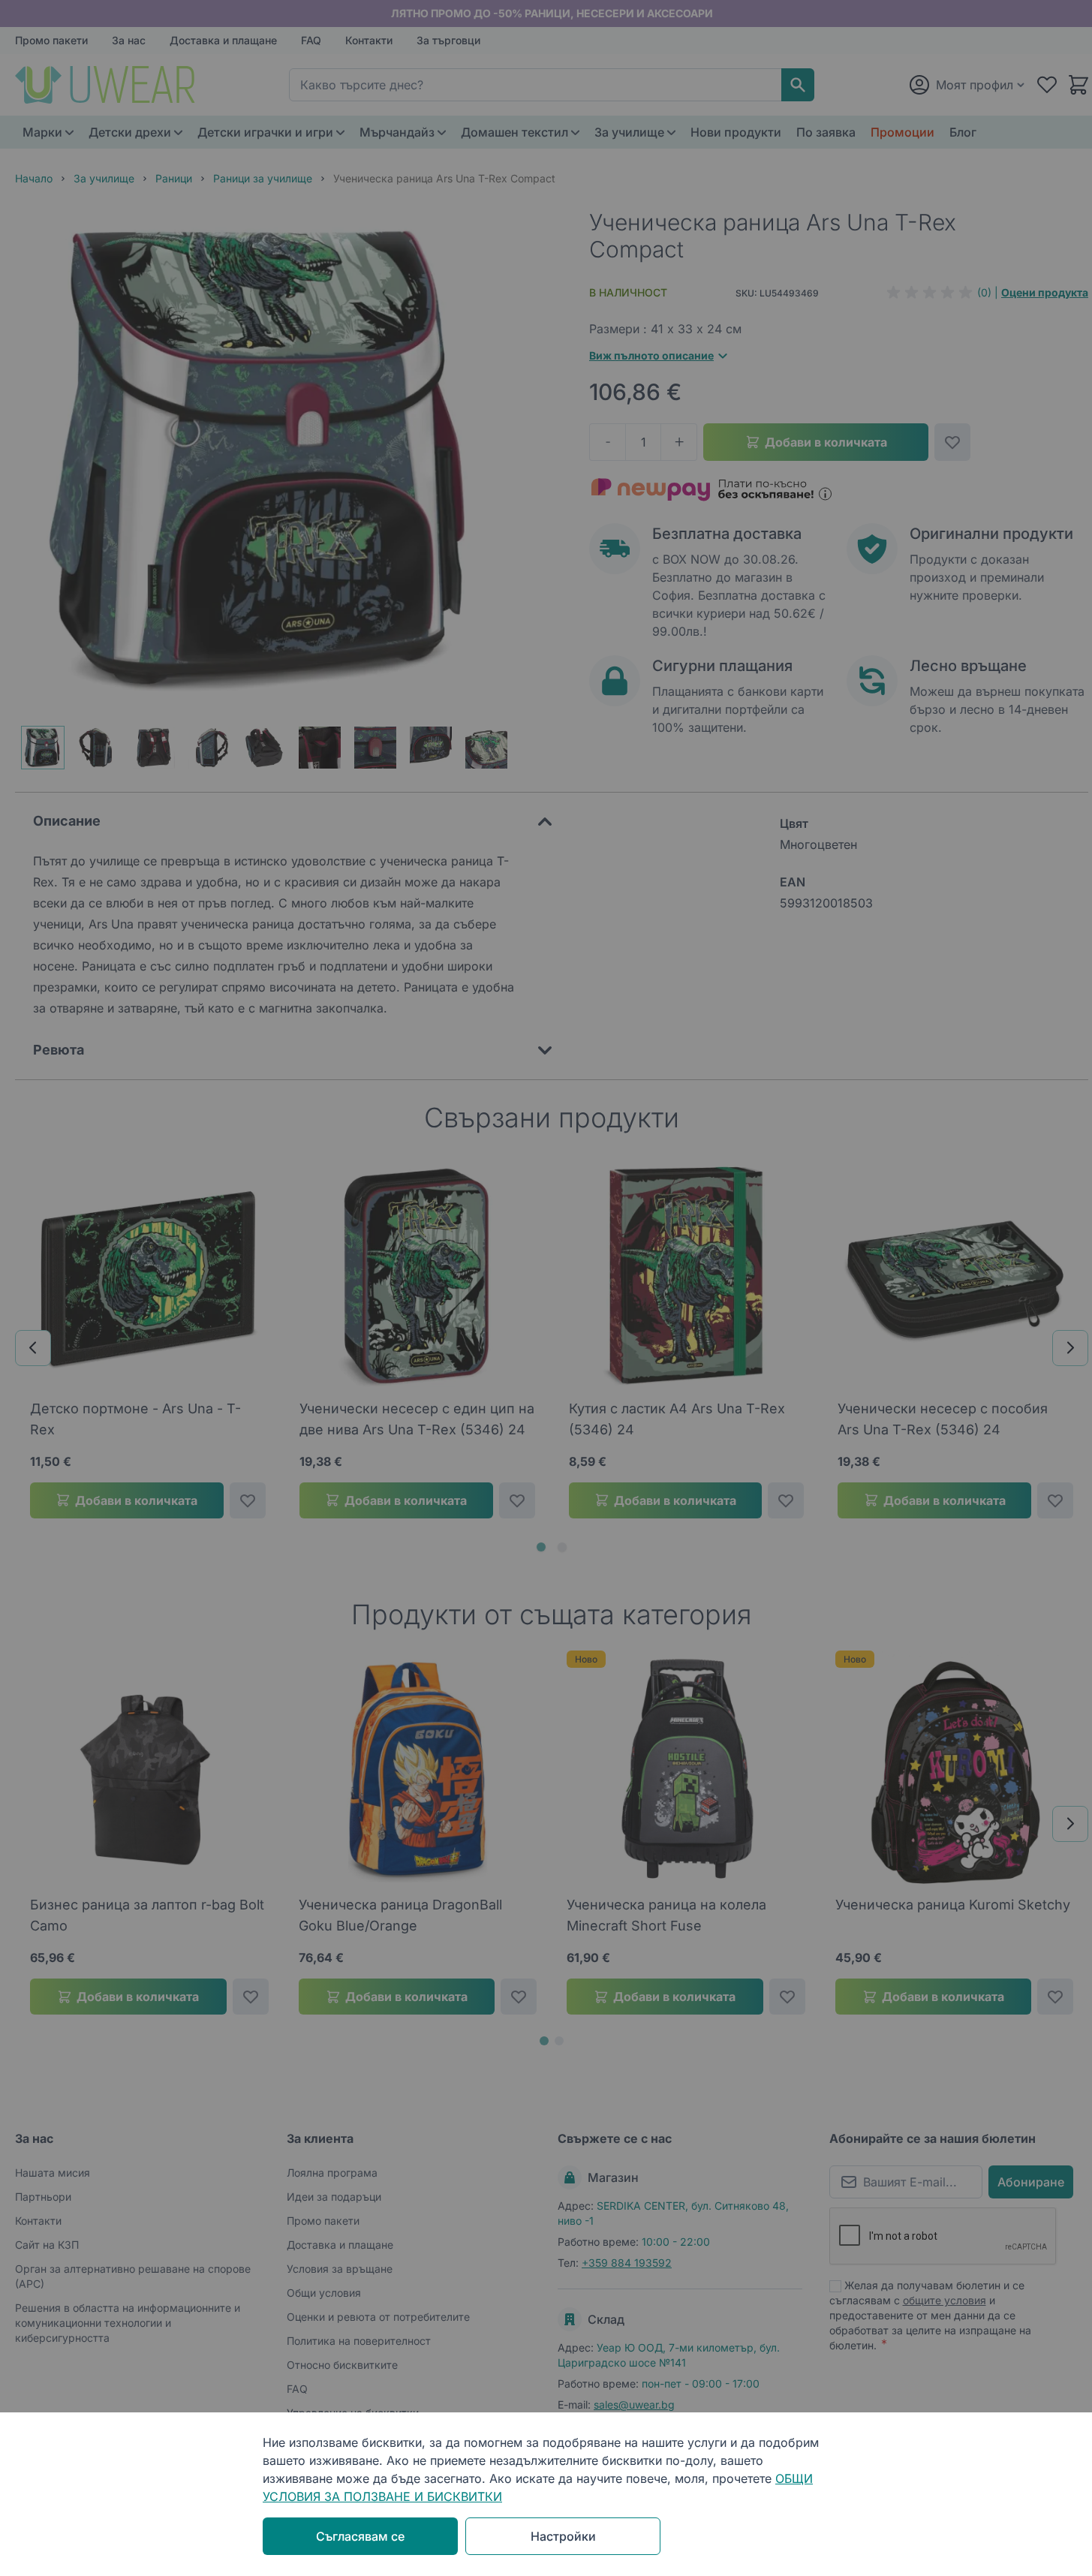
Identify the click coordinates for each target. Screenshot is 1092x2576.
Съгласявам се (360, 2536)
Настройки (563, 2536)
